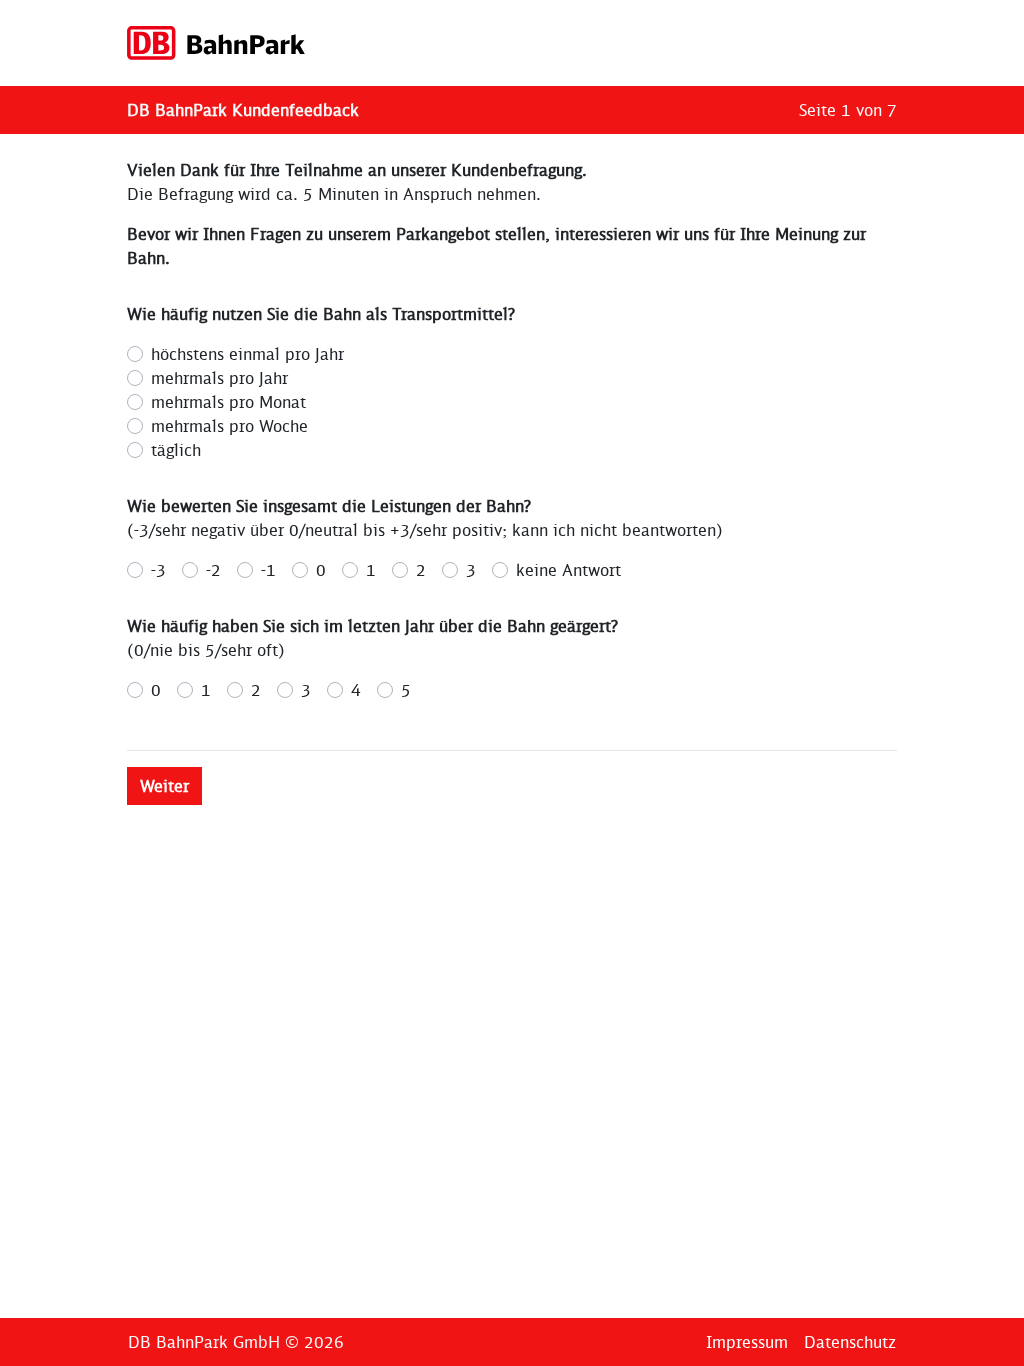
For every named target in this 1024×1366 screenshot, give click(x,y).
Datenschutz (850, 1342)
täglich (176, 450)
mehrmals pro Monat (228, 402)
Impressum (747, 1342)
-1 (268, 570)
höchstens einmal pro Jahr (247, 354)
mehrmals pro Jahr (219, 378)
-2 (213, 570)
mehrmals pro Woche (229, 426)
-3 (158, 570)
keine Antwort (568, 570)
